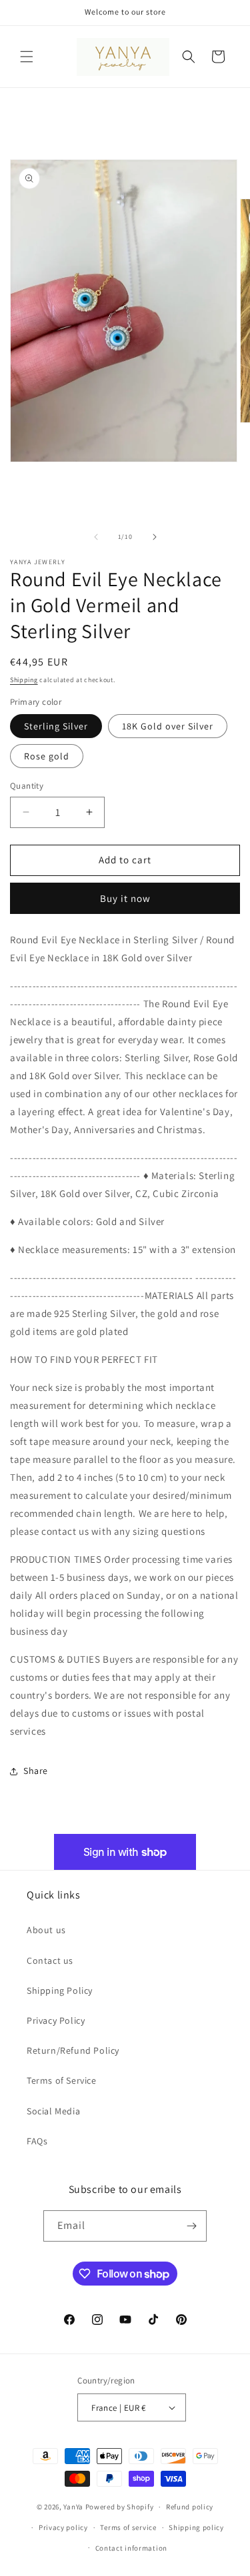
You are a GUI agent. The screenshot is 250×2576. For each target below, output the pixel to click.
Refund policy (190, 2507)
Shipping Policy (60, 1990)
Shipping (24, 680)
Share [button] (36, 1771)
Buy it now (125, 898)
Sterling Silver (56, 726)
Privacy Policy (56, 2020)
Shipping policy (196, 2527)
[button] (27, 57)
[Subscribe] (191, 2226)
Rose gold (47, 756)
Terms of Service (62, 2080)
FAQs (37, 2141)
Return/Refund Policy (73, 2050)
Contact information (131, 2548)
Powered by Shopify (120, 2507)
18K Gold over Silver (168, 726)
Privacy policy (63, 2527)
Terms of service (128, 2527)
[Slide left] (96, 537)
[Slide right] (155, 537)
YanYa (73, 2507)
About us (46, 1930)
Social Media (53, 2111)
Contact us (50, 1960)
